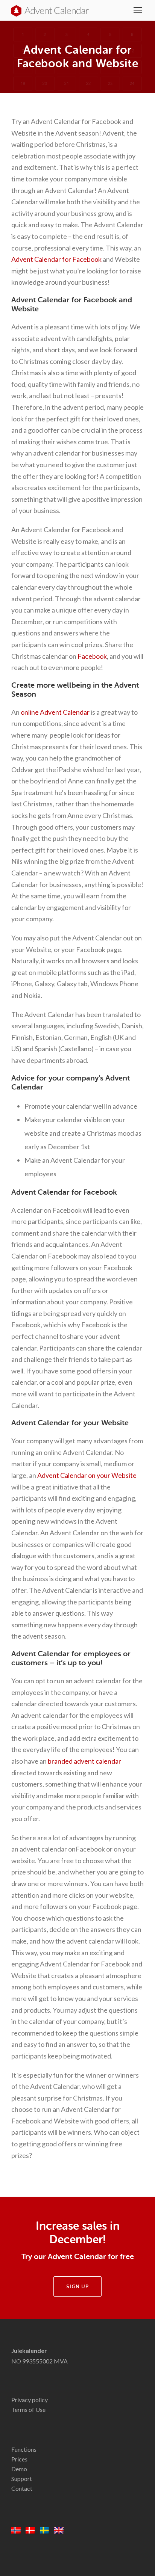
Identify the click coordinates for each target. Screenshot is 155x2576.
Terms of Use (28, 2409)
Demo (19, 2469)
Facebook (92, 656)
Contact (22, 2488)
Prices (19, 2459)
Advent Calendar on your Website (87, 1475)
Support (22, 2479)
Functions (24, 2449)
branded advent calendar (84, 1761)
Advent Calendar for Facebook (56, 259)
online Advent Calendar (55, 712)
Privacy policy (30, 2400)
